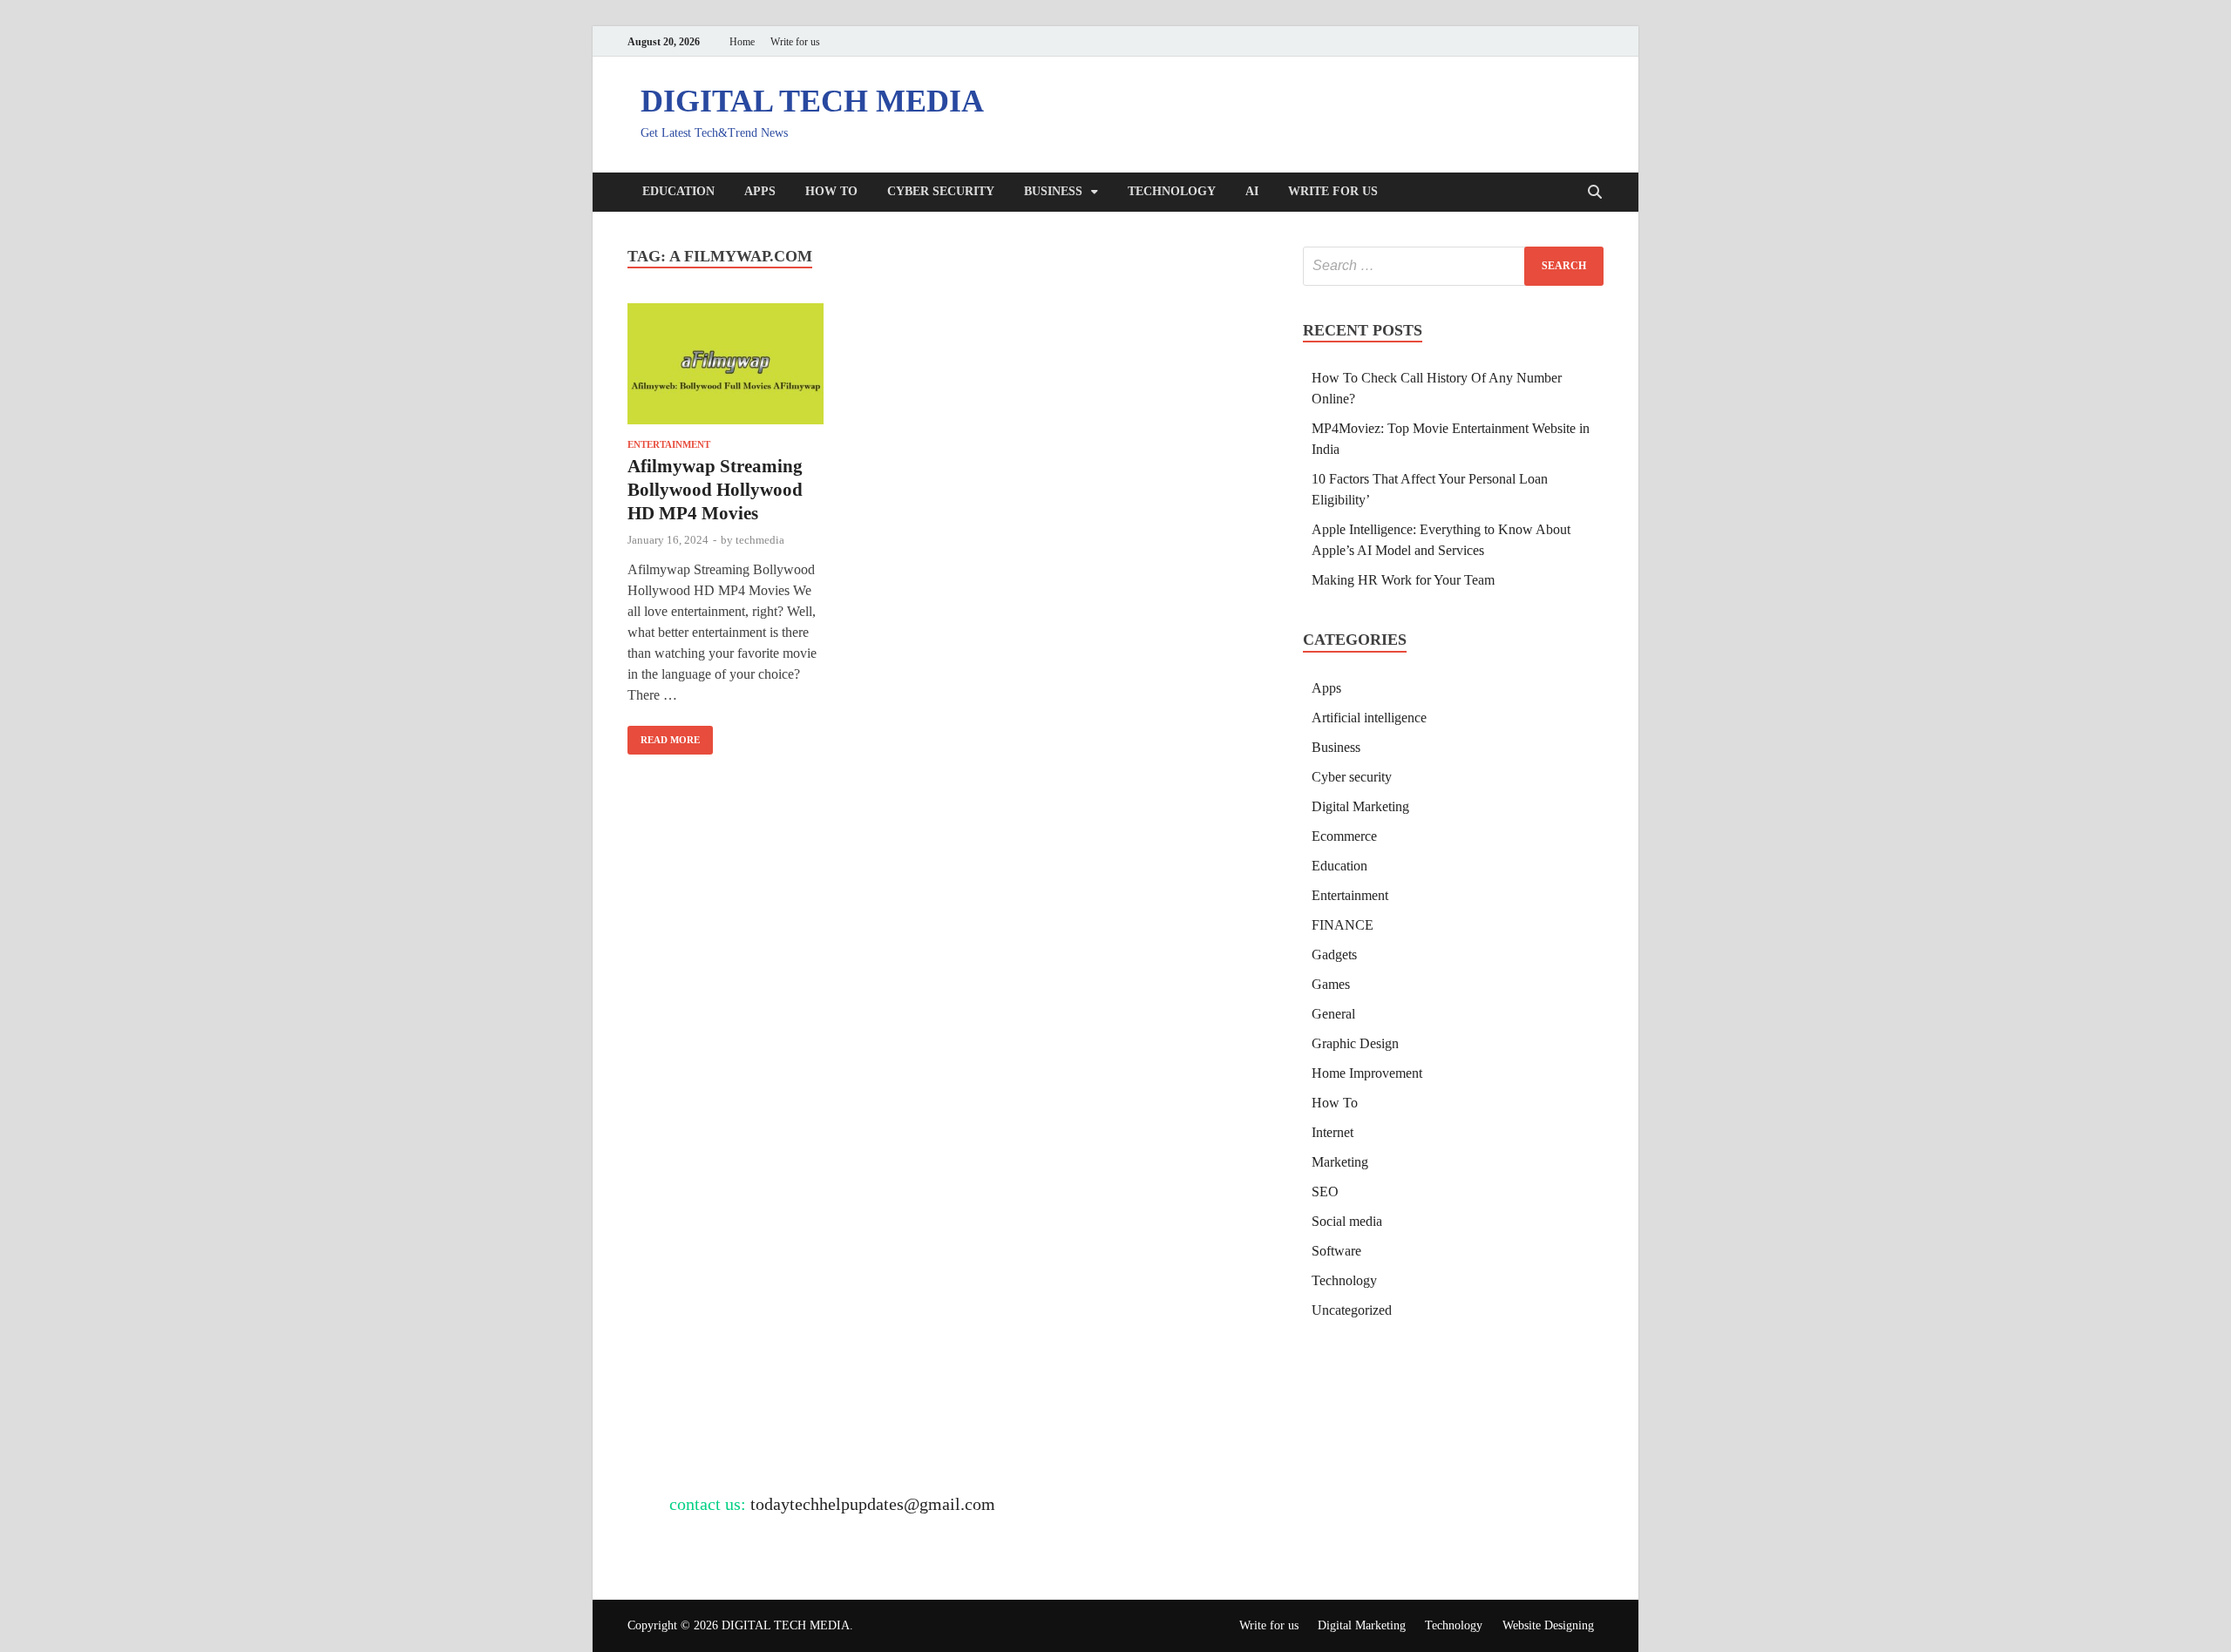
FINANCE (1343, 925)
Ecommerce (1344, 836)
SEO (1325, 1192)
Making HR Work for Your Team (1403, 580)
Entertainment (669, 444)
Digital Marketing (1360, 806)
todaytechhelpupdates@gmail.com (873, 1504)
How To (831, 191)
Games (1331, 984)
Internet (1332, 1132)
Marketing (1340, 1162)
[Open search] (1595, 193)
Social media (1347, 1221)
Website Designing (1548, 1625)
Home (742, 42)
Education (678, 191)
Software (1336, 1251)
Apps (760, 191)
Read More (664, 735)
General (1333, 1014)
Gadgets (1334, 955)
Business (1053, 191)
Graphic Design (1355, 1043)
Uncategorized (1352, 1310)
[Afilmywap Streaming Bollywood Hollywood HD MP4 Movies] (726, 367)
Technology (1172, 191)
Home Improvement (1367, 1073)
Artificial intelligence (1369, 718)
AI (1252, 191)
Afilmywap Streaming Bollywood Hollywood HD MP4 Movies (715, 490)
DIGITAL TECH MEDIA (812, 101)
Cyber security (941, 191)
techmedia (760, 540)
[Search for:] (1453, 266)
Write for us (795, 42)
